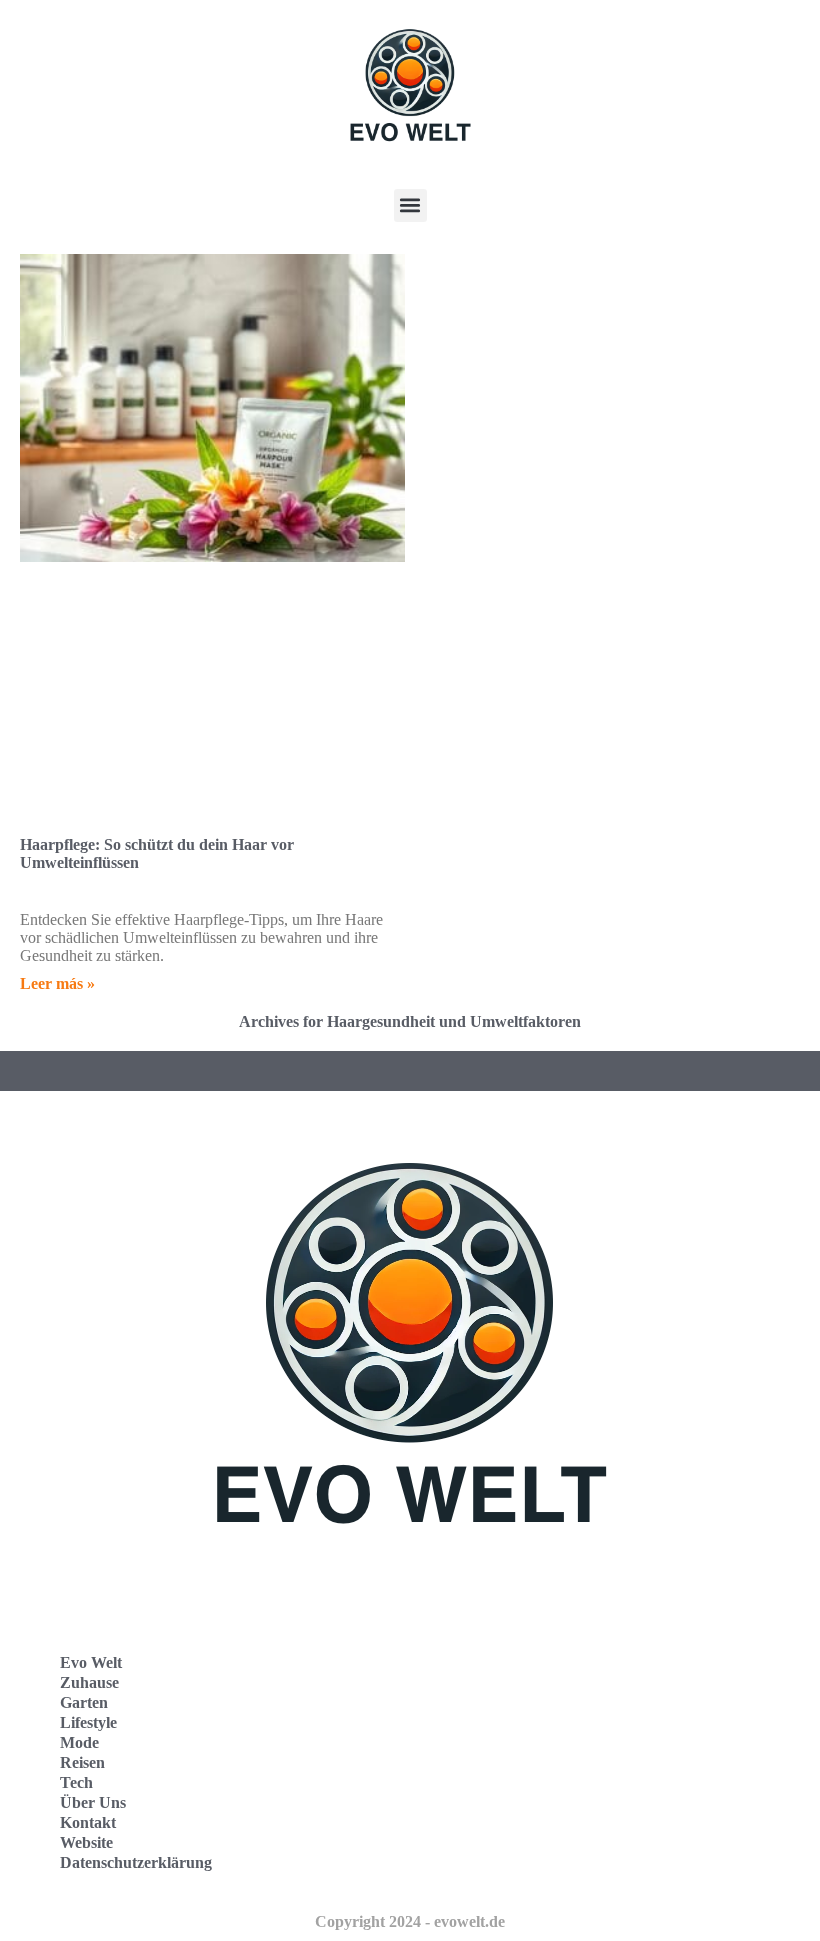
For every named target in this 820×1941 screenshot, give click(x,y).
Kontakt (88, 1822)
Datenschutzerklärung (136, 1862)
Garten (84, 1702)
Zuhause (89, 1682)
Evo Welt (91, 1662)
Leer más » (57, 983)
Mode (79, 1742)
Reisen (82, 1762)
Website (86, 1842)
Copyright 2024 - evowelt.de (410, 1921)
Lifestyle (88, 1722)
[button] (410, 205)
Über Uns (93, 1802)
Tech (76, 1782)
